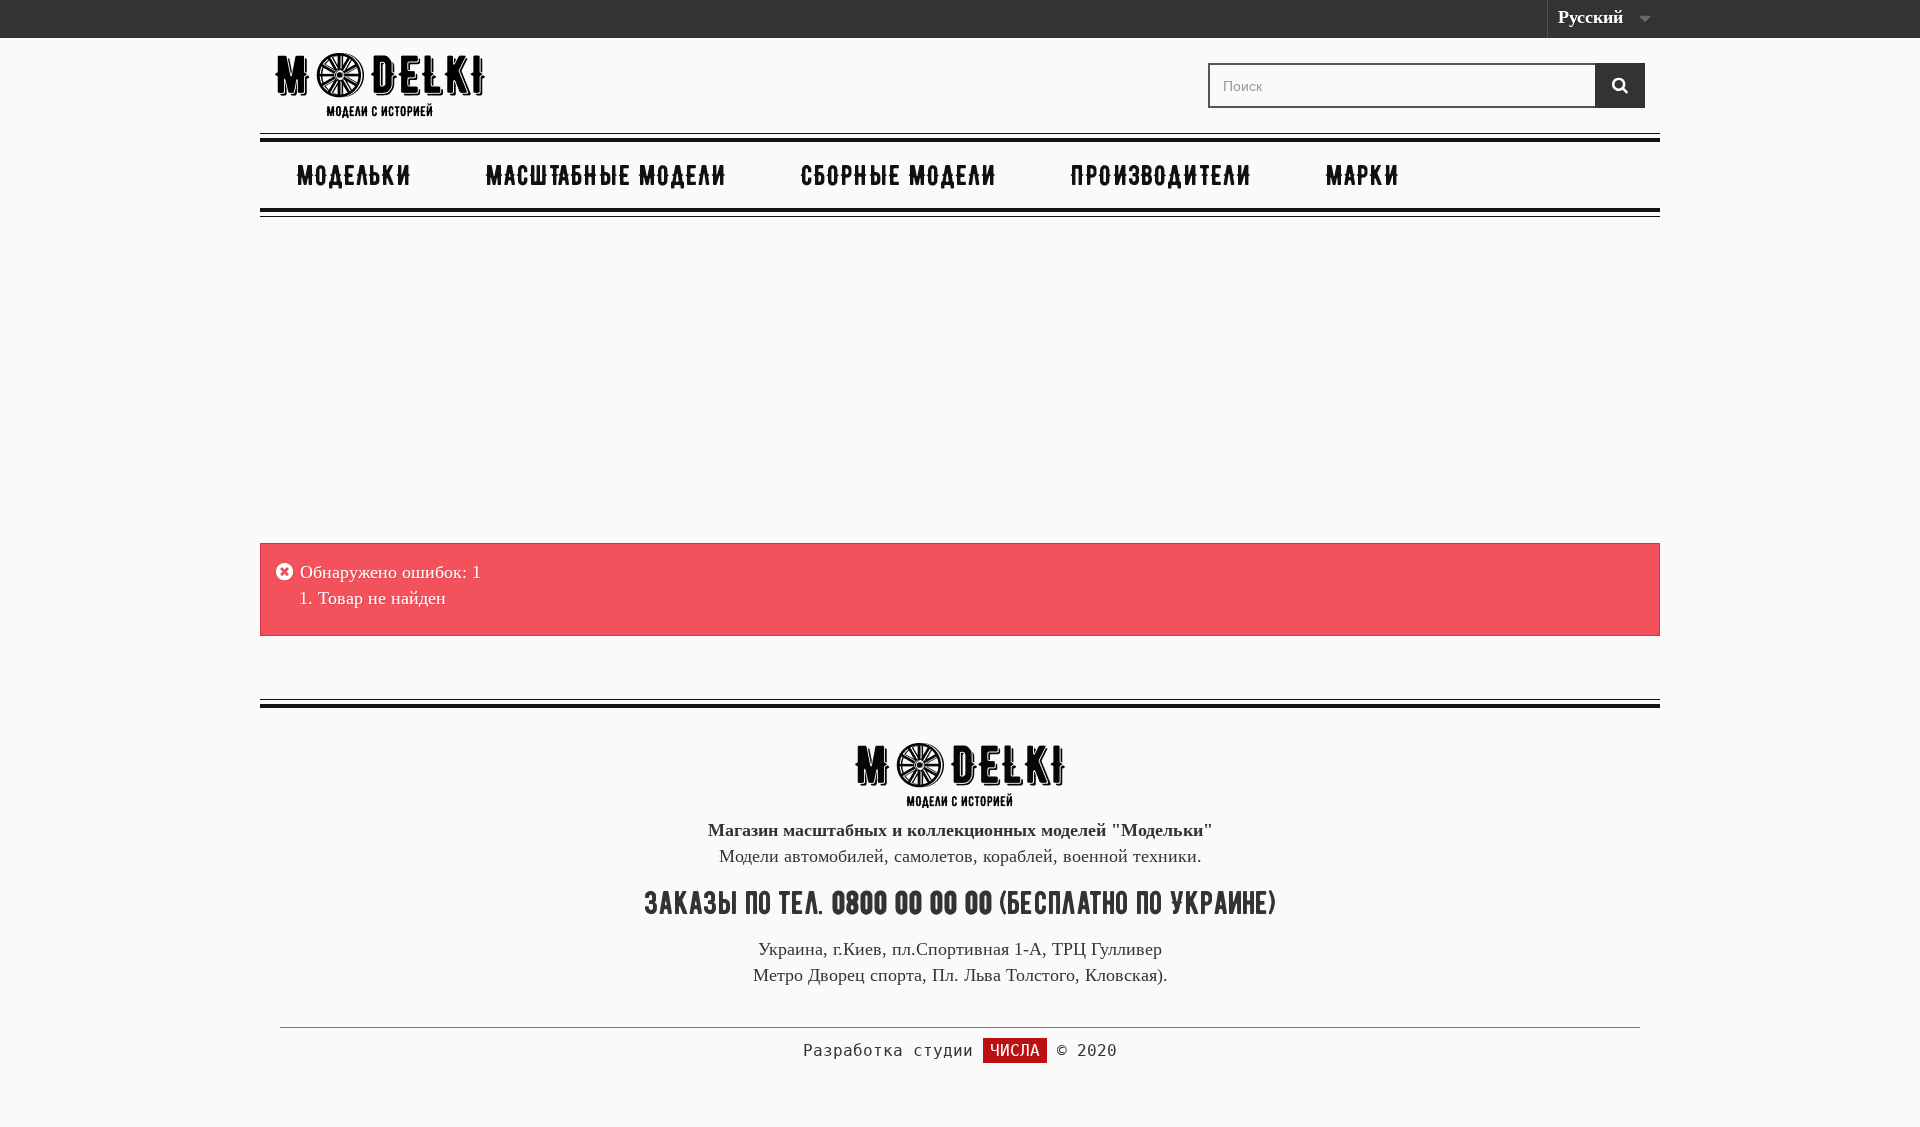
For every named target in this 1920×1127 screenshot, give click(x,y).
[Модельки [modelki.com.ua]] (493, 85)
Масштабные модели (606, 175)
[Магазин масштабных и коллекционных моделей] (960, 774)
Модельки (354, 175)
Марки (1363, 175)
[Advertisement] (960, 383)
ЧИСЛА (1015, 1050)
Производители (1161, 175)
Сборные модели (899, 175)
